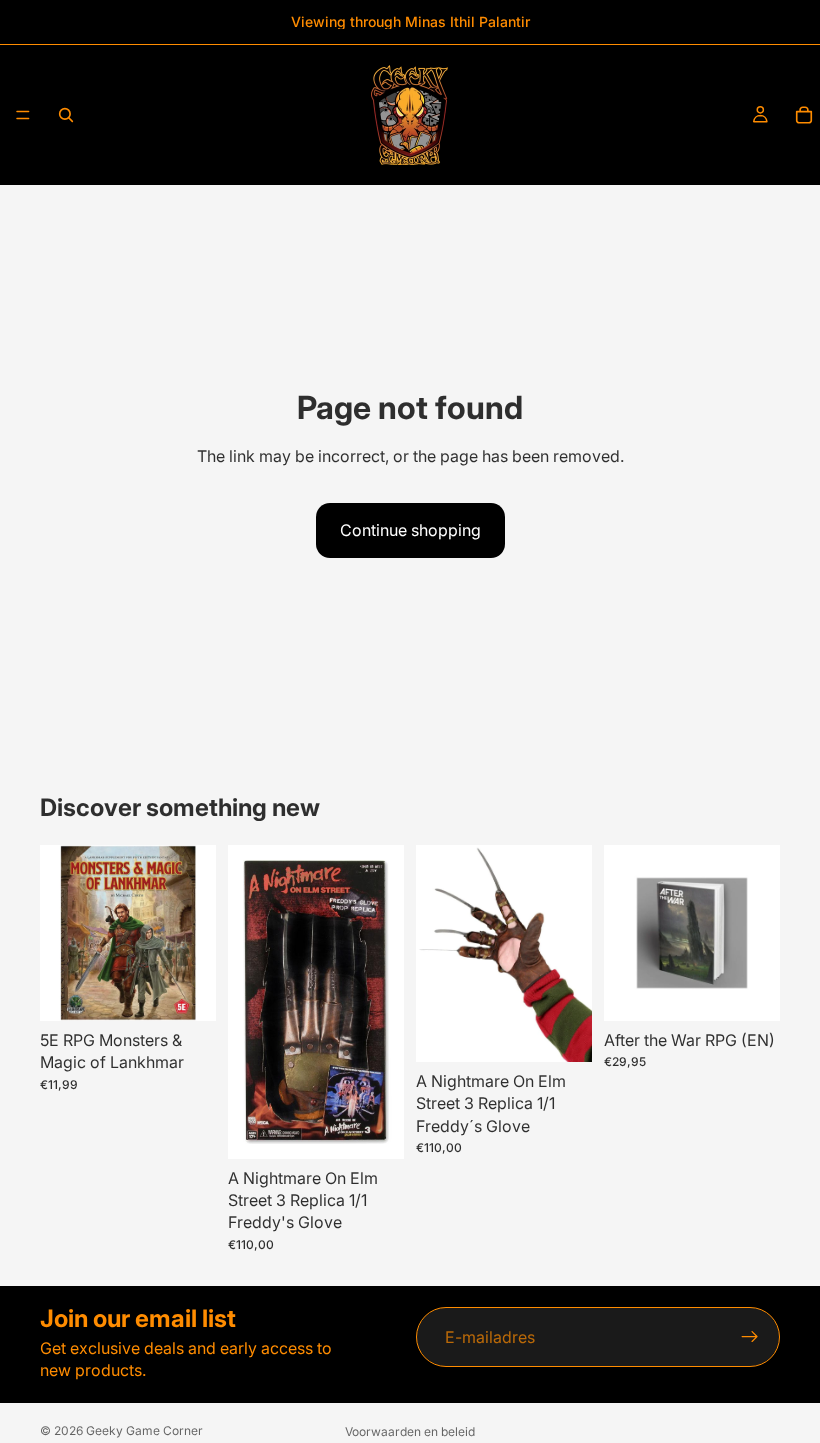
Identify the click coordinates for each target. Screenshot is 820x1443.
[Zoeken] (66, 115)
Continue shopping (410, 530)
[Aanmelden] (750, 1337)
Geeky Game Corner (144, 1430)
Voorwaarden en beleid (410, 1431)
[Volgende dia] (382, 1002)
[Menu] (23, 115)
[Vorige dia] (250, 1002)
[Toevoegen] (185, 990)
